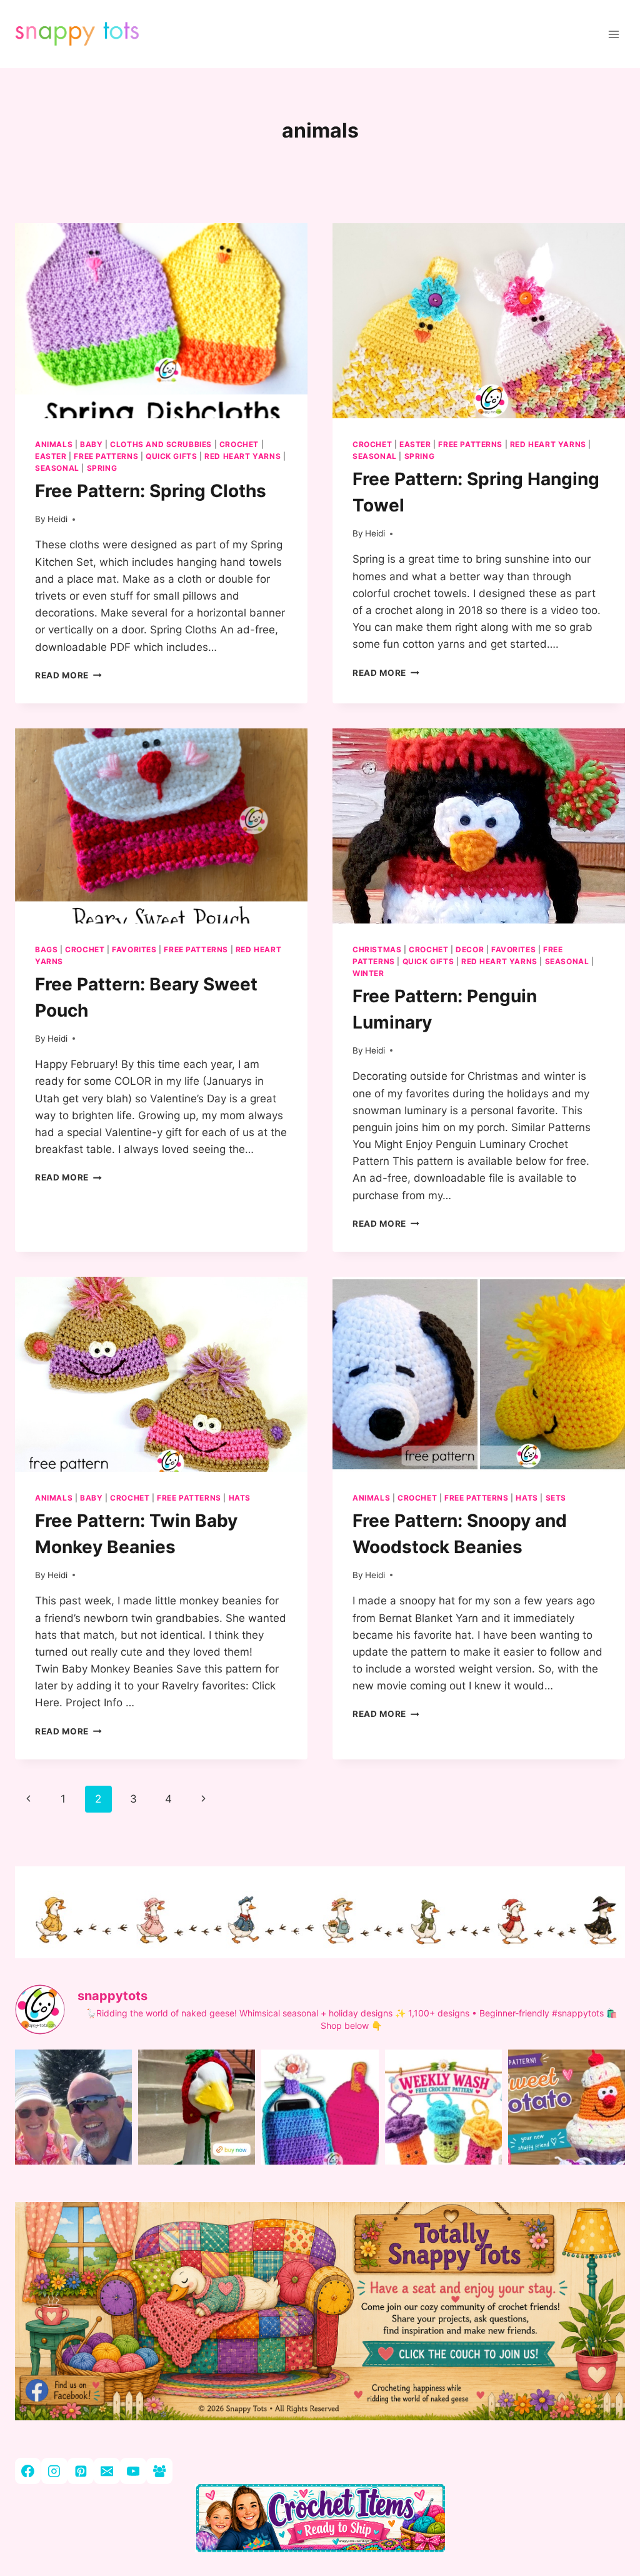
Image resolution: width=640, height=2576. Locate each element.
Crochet (239, 444)
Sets (556, 1498)
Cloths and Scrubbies (161, 444)
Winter (368, 973)
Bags (46, 949)
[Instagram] (54, 2471)
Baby (91, 444)
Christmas (377, 949)
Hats (240, 1498)
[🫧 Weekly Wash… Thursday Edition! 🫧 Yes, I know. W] (443, 2127)
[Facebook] (28, 2471)
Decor (470, 949)
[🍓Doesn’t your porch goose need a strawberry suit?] (197, 2127)
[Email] (107, 2471)
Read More (68, 675)
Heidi (57, 519)
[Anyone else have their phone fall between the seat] (320, 2127)
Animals (54, 444)
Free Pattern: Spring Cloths (151, 491)
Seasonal (57, 468)
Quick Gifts (172, 456)
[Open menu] (613, 34)
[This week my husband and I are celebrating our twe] (73, 2127)
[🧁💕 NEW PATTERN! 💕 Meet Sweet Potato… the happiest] (567, 2127)
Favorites (134, 949)
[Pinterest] (80, 2471)
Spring (102, 468)
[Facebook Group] (159, 2471)
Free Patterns (106, 456)
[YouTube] (133, 2471)
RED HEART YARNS (242, 456)
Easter (51, 456)
